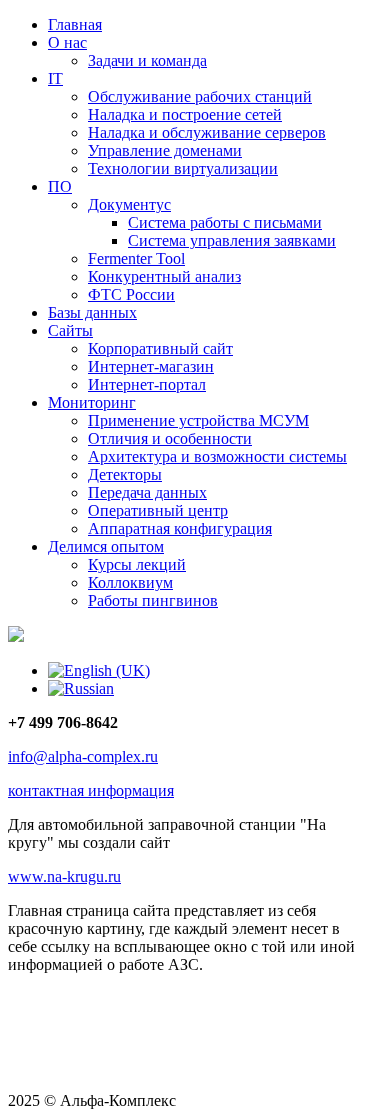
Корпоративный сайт (160, 348)
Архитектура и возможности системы (217, 456)
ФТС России (131, 294)
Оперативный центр (158, 510)
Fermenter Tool (136, 258)
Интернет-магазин (151, 366)
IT (55, 78)
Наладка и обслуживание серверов (207, 132)
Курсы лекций (137, 564)
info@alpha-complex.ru (83, 756)
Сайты (70, 330)
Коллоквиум (130, 582)
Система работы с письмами (225, 222)
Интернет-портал (147, 384)
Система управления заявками (232, 240)
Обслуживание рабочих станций (200, 96)
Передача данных (147, 492)
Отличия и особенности (170, 438)
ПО (60, 186)
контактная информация (91, 790)
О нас (67, 42)
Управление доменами (165, 150)
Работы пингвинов (153, 600)
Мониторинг (92, 402)
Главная (75, 24)
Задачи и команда (147, 60)
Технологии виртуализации (183, 168)
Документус (129, 204)
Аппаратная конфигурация (180, 528)
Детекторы (125, 474)
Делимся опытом (106, 546)
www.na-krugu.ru (64, 876)
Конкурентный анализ (164, 276)
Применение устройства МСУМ (198, 420)
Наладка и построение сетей (185, 114)
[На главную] (16, 636)
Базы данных (92, 312)
